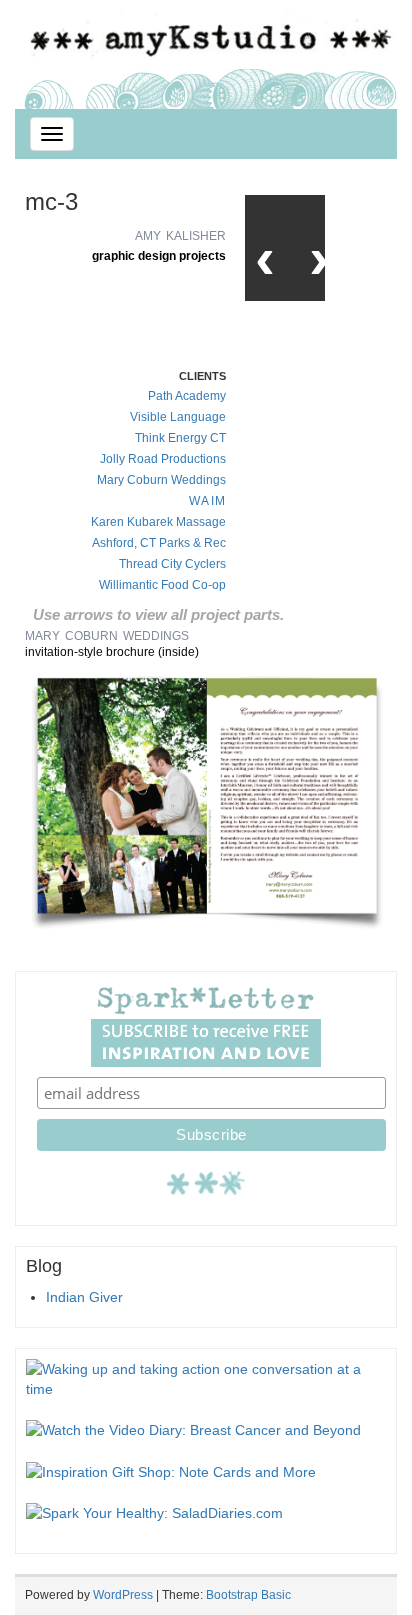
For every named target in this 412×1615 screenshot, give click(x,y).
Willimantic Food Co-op (162, 585)
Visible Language (178, 417)
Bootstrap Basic (248, 1595)
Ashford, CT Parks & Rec (159, 543)
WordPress (123, 1595)
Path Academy (187, 396)
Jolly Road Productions (163, 459)
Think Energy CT (180, 438)
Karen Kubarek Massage (158, 522)
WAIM (207, 501)
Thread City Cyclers (172, 564)
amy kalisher (180, 234)
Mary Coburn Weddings (161, 480)
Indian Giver (84, 1297)
